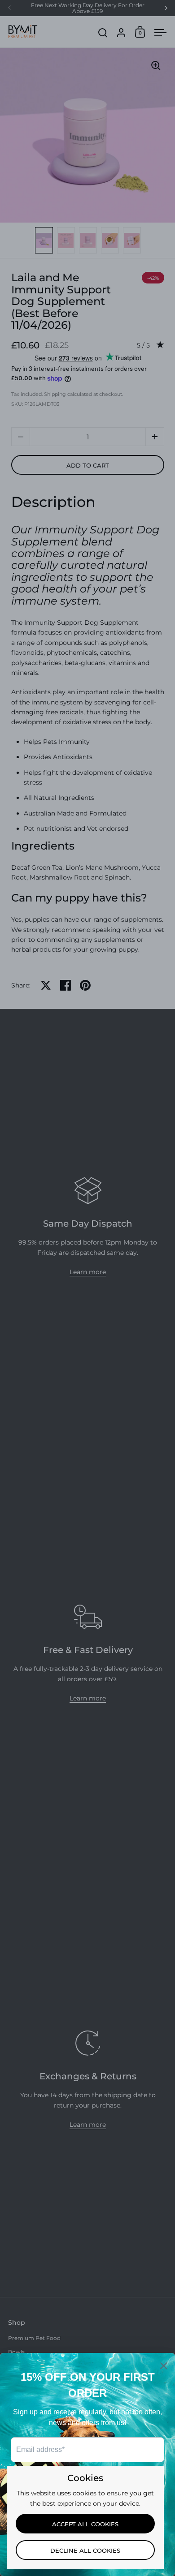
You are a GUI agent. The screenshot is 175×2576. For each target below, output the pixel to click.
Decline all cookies (85, 2550)
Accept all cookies (85, 2524)
